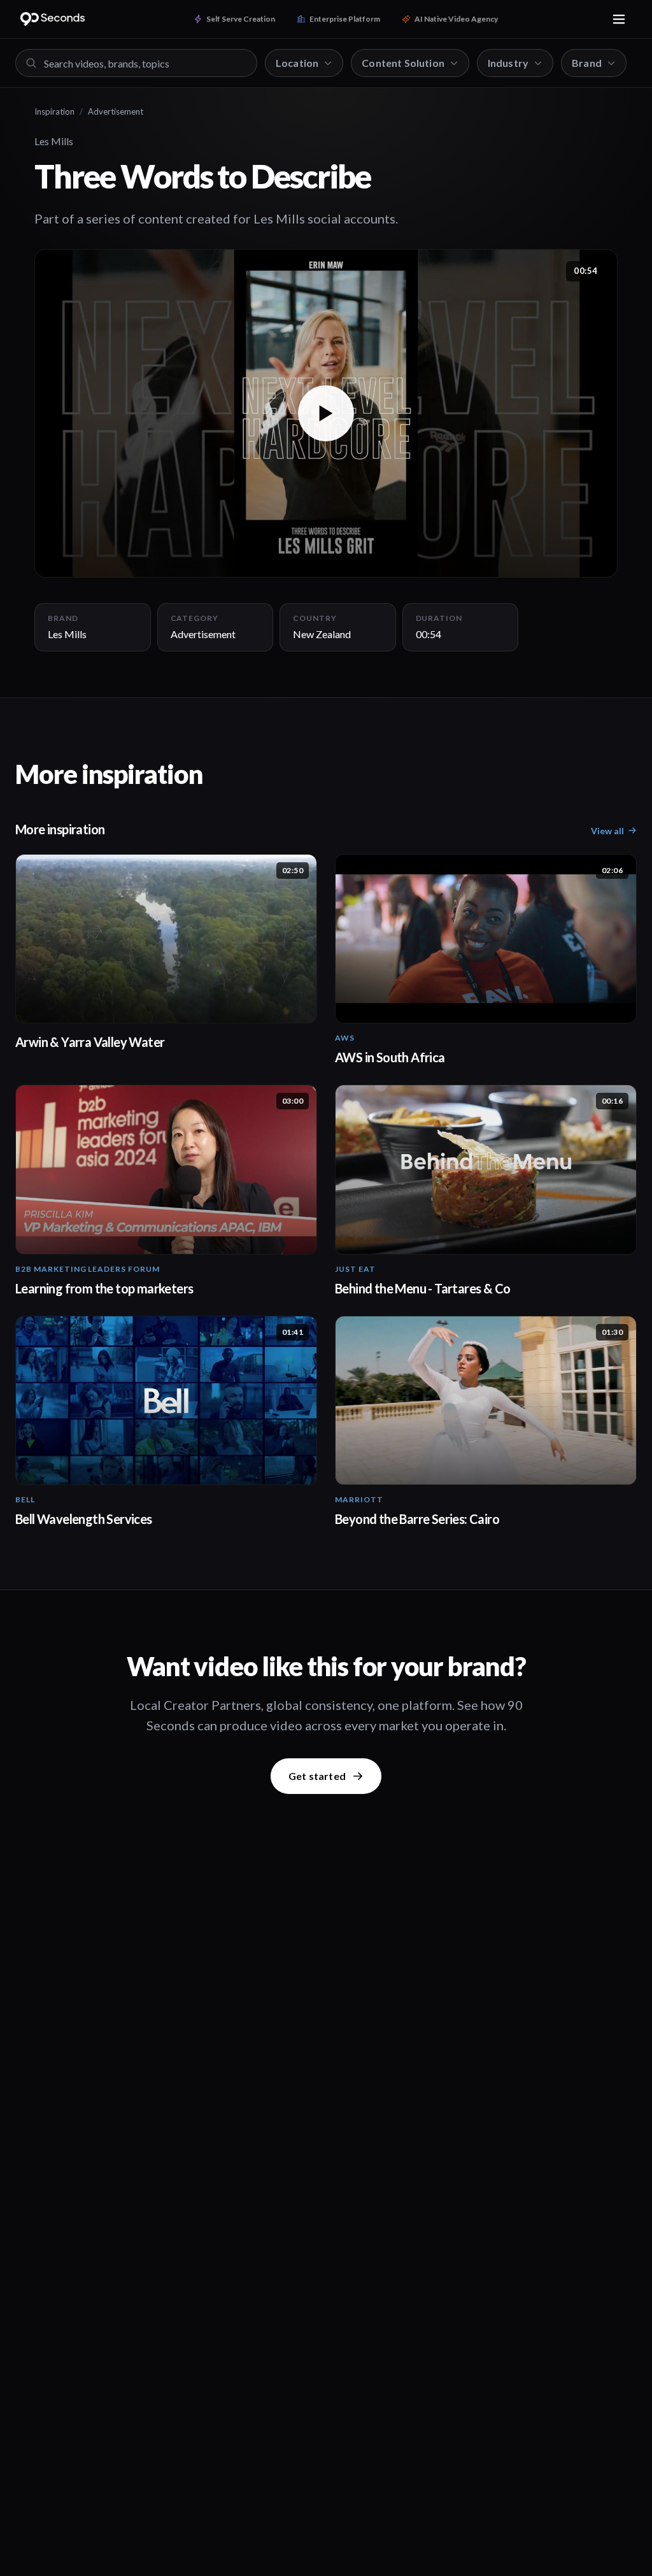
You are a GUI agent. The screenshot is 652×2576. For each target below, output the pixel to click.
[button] (326, 413)
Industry (508, 63)
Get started (317, 1776)
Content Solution (403, 63)
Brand (587, 63)
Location (297, 63)
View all (607, 831)
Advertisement (116, 111)
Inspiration (54, 111)
